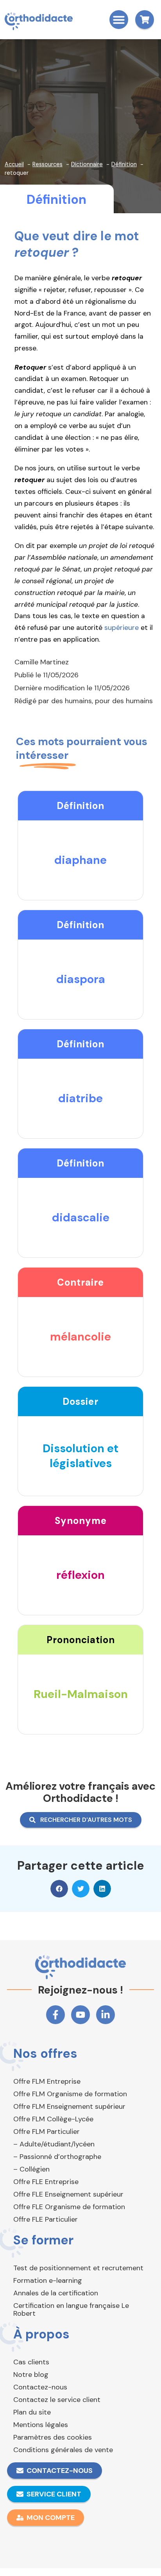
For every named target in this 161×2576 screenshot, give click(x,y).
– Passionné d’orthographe (57, 2157)
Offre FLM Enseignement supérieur (69, 2106)
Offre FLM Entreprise (47, 2081)
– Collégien (31, 2169)
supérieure (122, 628)
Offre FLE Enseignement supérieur (68, 2194)
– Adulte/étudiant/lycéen (54, 2144)
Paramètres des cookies (53, 2437)
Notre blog (31, 2375)
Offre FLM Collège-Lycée (53, 2119)
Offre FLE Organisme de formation (69, 2207)
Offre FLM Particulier (47, 2132)
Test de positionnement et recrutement (78, 2268)
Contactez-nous (40, 2387)
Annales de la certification (56, 2293)
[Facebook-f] (55, 2015)
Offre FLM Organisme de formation (70, 2094)
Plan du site (32, 2412)
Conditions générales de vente (63, 2450)
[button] (119, 20)
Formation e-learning (48, 2280)
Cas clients (31, 2362)
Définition (56, 200)
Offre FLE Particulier (46, 2219)
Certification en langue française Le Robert (71, 2309)
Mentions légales (41, 2425)
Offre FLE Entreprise (46, 2182)
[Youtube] (80, 2015)
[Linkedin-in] (106, 2015)
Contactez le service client (57, 2400)
